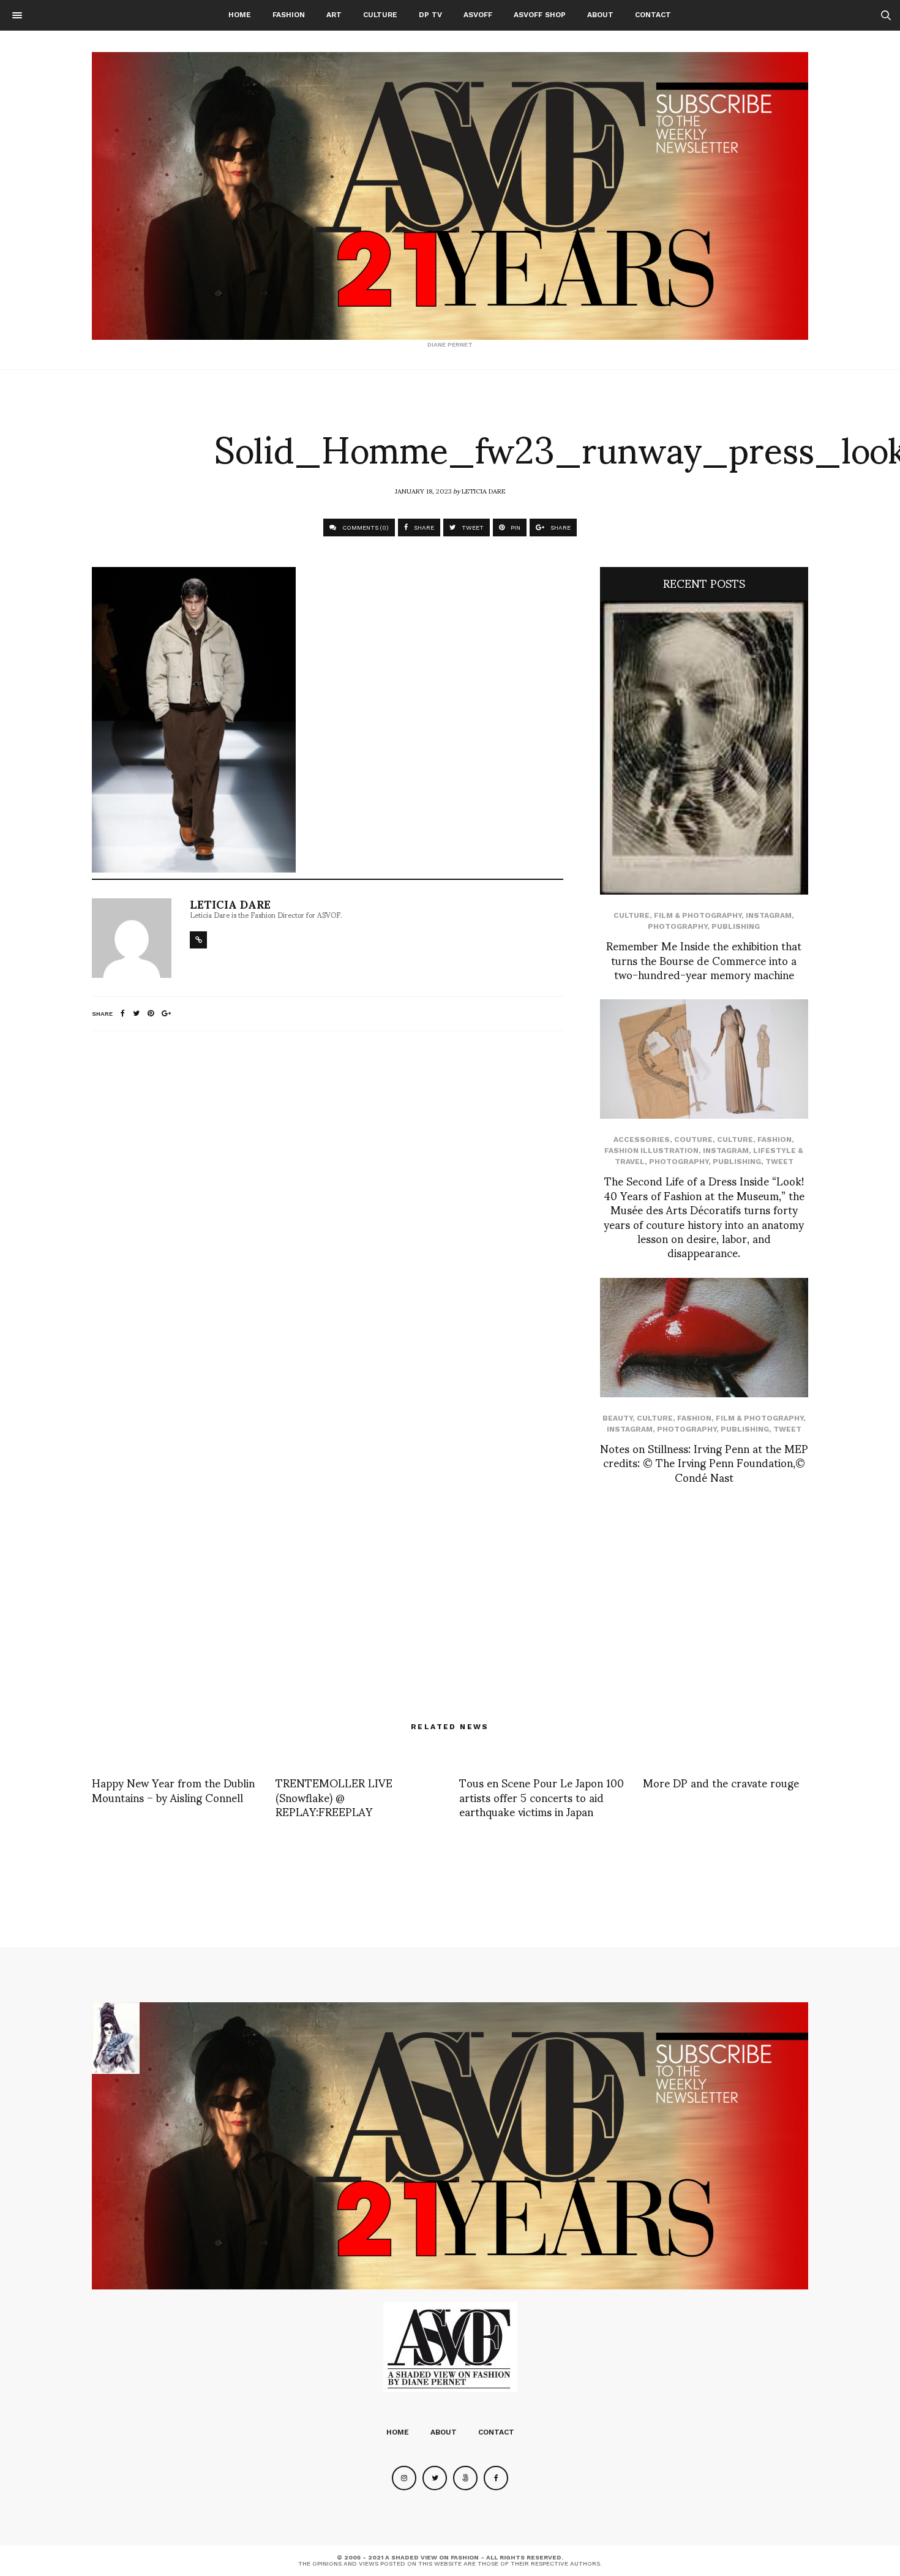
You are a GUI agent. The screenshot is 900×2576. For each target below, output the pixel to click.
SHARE (423, 528)
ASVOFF (478, 15)
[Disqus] (328, 1203)
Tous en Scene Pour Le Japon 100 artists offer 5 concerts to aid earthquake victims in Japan (542, 1797)
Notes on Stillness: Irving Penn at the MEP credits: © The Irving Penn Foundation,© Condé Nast (704, 1462)
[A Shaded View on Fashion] (450, 196)
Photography (677, 926)
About (600, 15)
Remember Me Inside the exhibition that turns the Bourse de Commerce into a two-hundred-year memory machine (704, 959)
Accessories (642, 1140)
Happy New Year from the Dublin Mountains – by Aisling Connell (173, 1789)
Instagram (769, 915)
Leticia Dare (483, 490)
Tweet (779, 1162)
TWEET (472, 528)
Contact (653, 15)
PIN (515, 528)
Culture (380, 15)
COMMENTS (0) (365, 528)
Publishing (736, 926)
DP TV (430, 15)
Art (334, 15)
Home (240, 15)
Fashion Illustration (651, 1151)
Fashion (289, 15)
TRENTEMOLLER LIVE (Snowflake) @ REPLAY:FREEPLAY (334, 1797)
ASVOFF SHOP (540, 15)
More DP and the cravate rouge (721, 1782)
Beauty (617, 1418)
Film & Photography (698, 915)
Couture (693, 1140)
